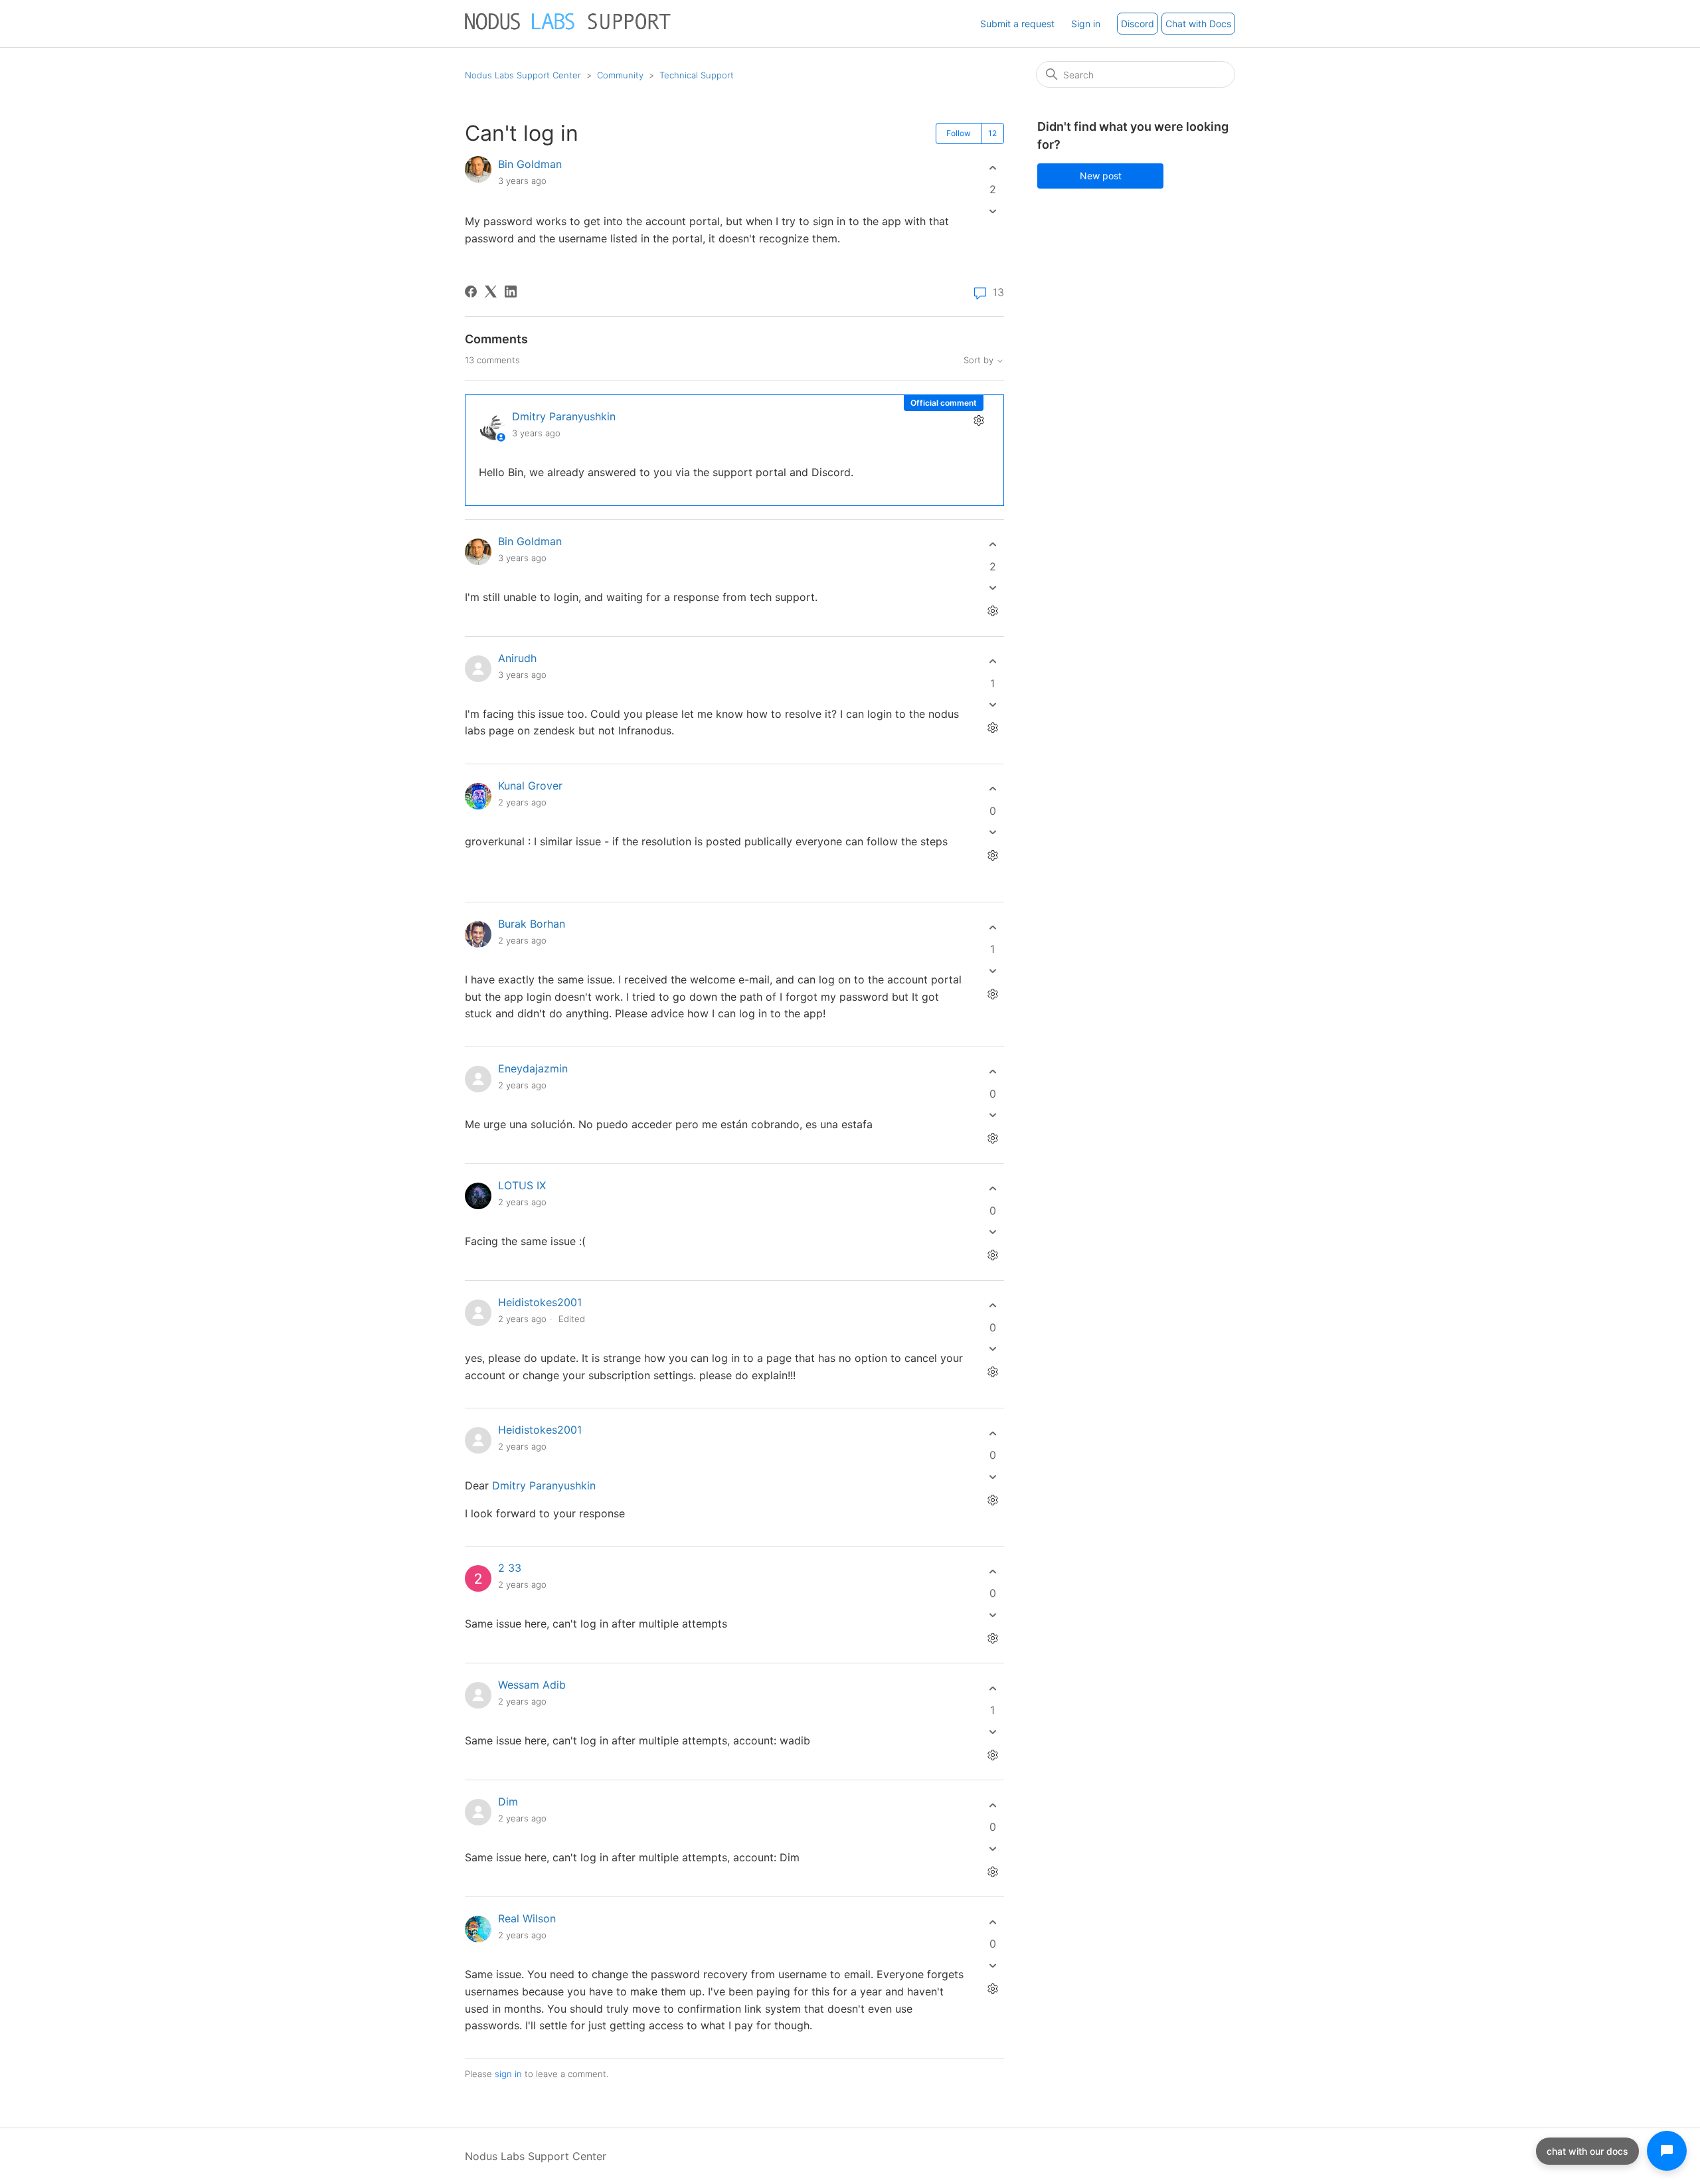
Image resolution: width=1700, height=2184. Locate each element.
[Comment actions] (978, 420)
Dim (508, 1802)
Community (620, 75)
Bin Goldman (530, 164)
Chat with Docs (1198, 24)
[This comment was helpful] (992, 545)
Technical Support (697, 75)
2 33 (510, 1568)
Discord (1138, 24)
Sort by (980, 360)
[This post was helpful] (992, 168)
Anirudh (517, 658)
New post (1101, 176)
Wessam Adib (532, 1685)
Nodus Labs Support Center (523, 75)
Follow (959, 133)
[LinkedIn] (511, 292)
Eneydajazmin (533, 1068)
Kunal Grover (530, 786)
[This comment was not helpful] (992, 588)
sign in (508, 2074)
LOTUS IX (522, 1185)
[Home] (569, 30)
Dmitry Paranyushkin (564, 416)
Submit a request (1017, 24)
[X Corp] (491, 292)
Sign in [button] (1086, 24)
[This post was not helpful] (992, 211)
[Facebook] (471, 292)
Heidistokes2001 (540, 1302)
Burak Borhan (532, 924)
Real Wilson (527, 1918)
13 (997, 293)
